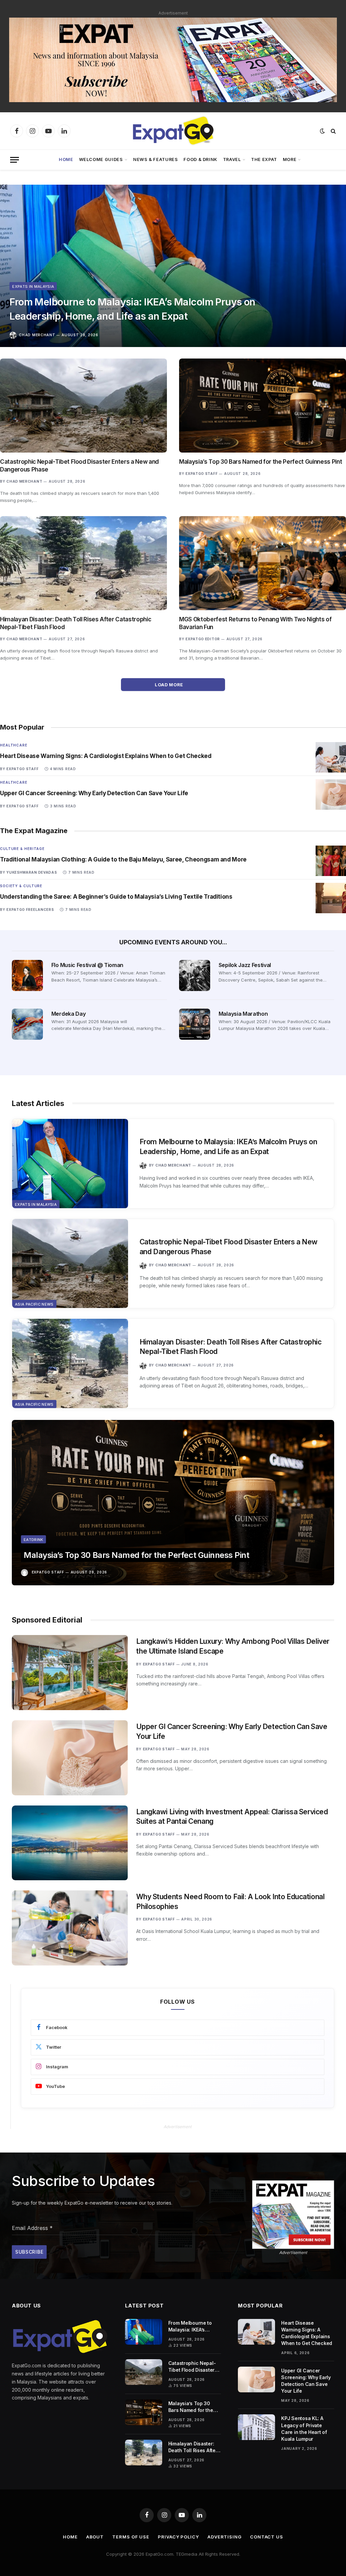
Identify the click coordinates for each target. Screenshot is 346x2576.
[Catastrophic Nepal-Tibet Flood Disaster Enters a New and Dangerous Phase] (83, 406)
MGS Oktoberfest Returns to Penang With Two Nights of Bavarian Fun (255, 623)
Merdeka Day (68, 1014)
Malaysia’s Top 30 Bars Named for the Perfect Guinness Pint (261, 462)
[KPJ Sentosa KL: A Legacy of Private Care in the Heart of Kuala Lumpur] (256, 2427)
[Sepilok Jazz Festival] (195, 975)
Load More (169, 685)
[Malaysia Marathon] (195, 1024)
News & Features (156, 159)
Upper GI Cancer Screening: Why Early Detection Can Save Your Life (94, 793)
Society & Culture (21, 886)
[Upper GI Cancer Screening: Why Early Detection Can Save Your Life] (331, 795)
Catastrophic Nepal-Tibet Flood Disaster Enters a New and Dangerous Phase (79, 466)
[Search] (333, 131)
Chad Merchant (37, 335)
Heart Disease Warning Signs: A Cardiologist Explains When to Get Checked (106, 756)
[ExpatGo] (173, 131)
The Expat (264, 159)
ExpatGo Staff (202, 474)
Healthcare (14, 745)
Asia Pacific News (34, 1304)
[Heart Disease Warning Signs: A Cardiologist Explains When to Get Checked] (331, 757)
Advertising (225, 2537)
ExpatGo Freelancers (30, 910)
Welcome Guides (101, 159)
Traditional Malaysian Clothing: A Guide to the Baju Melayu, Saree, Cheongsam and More (123, 859)
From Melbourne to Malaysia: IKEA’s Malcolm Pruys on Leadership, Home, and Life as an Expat (132, 309)
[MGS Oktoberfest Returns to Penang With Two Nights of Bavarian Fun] (263, 563)
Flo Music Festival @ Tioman (87, 965)
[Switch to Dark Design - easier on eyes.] (322, 131)
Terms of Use (131, 2537)
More (290, 159)
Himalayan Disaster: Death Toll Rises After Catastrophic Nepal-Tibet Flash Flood (76, 623)
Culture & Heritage (22, 849)
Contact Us (267, 2537)
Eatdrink (33, 1540)
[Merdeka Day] (27, 1024)
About (95, 2537)
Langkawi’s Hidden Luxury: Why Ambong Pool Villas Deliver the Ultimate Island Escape (233, 1646)
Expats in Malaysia (33, 286)
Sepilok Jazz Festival (245, 965)
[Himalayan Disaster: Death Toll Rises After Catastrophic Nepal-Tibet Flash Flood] (83, 563)
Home (66, 159)
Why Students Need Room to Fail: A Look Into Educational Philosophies (230, 1902)
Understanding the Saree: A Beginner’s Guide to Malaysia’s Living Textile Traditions (116, 897)
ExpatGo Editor (203, 639)
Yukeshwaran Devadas (32, 872)
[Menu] (15, 160)
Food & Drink (200, 159)
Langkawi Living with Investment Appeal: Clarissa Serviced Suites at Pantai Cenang (232, 1817)
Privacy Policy (178, 2537)
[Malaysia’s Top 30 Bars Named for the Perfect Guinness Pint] (263, 406)
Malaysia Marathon (243, 1014)
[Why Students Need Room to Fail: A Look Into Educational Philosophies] (70, 1928)
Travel (232, 159)
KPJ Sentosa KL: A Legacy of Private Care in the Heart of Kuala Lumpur (304, 2428)
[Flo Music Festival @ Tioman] (27, 975)
